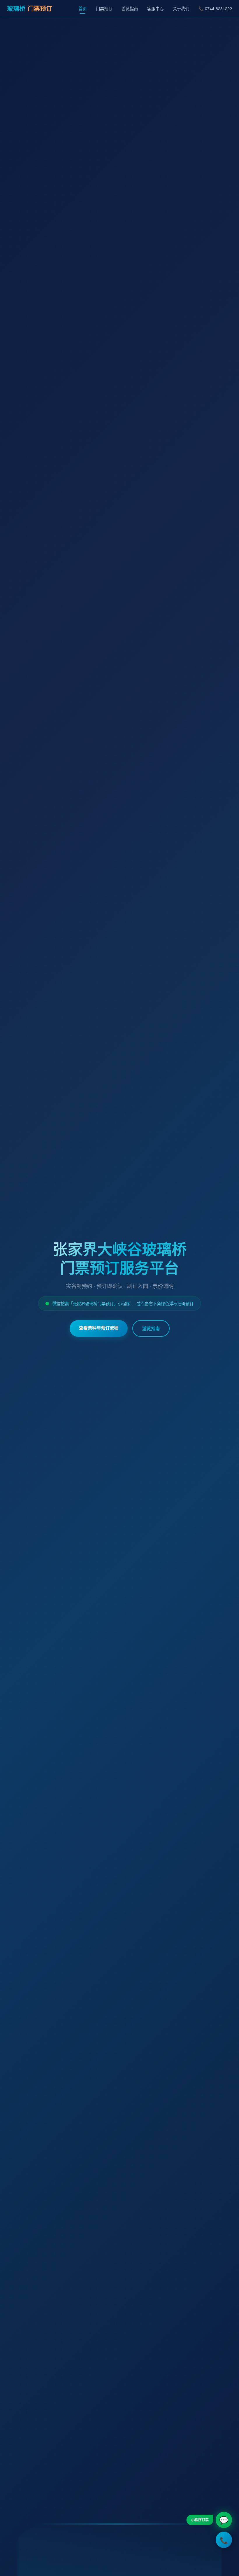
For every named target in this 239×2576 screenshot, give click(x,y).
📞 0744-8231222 (215, 8)
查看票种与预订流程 (99, 1328)
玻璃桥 (30, 8)
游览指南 (130, 8)
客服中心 (155, 8)
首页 (82, 8)
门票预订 (104, 8)
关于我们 (181, 8)
